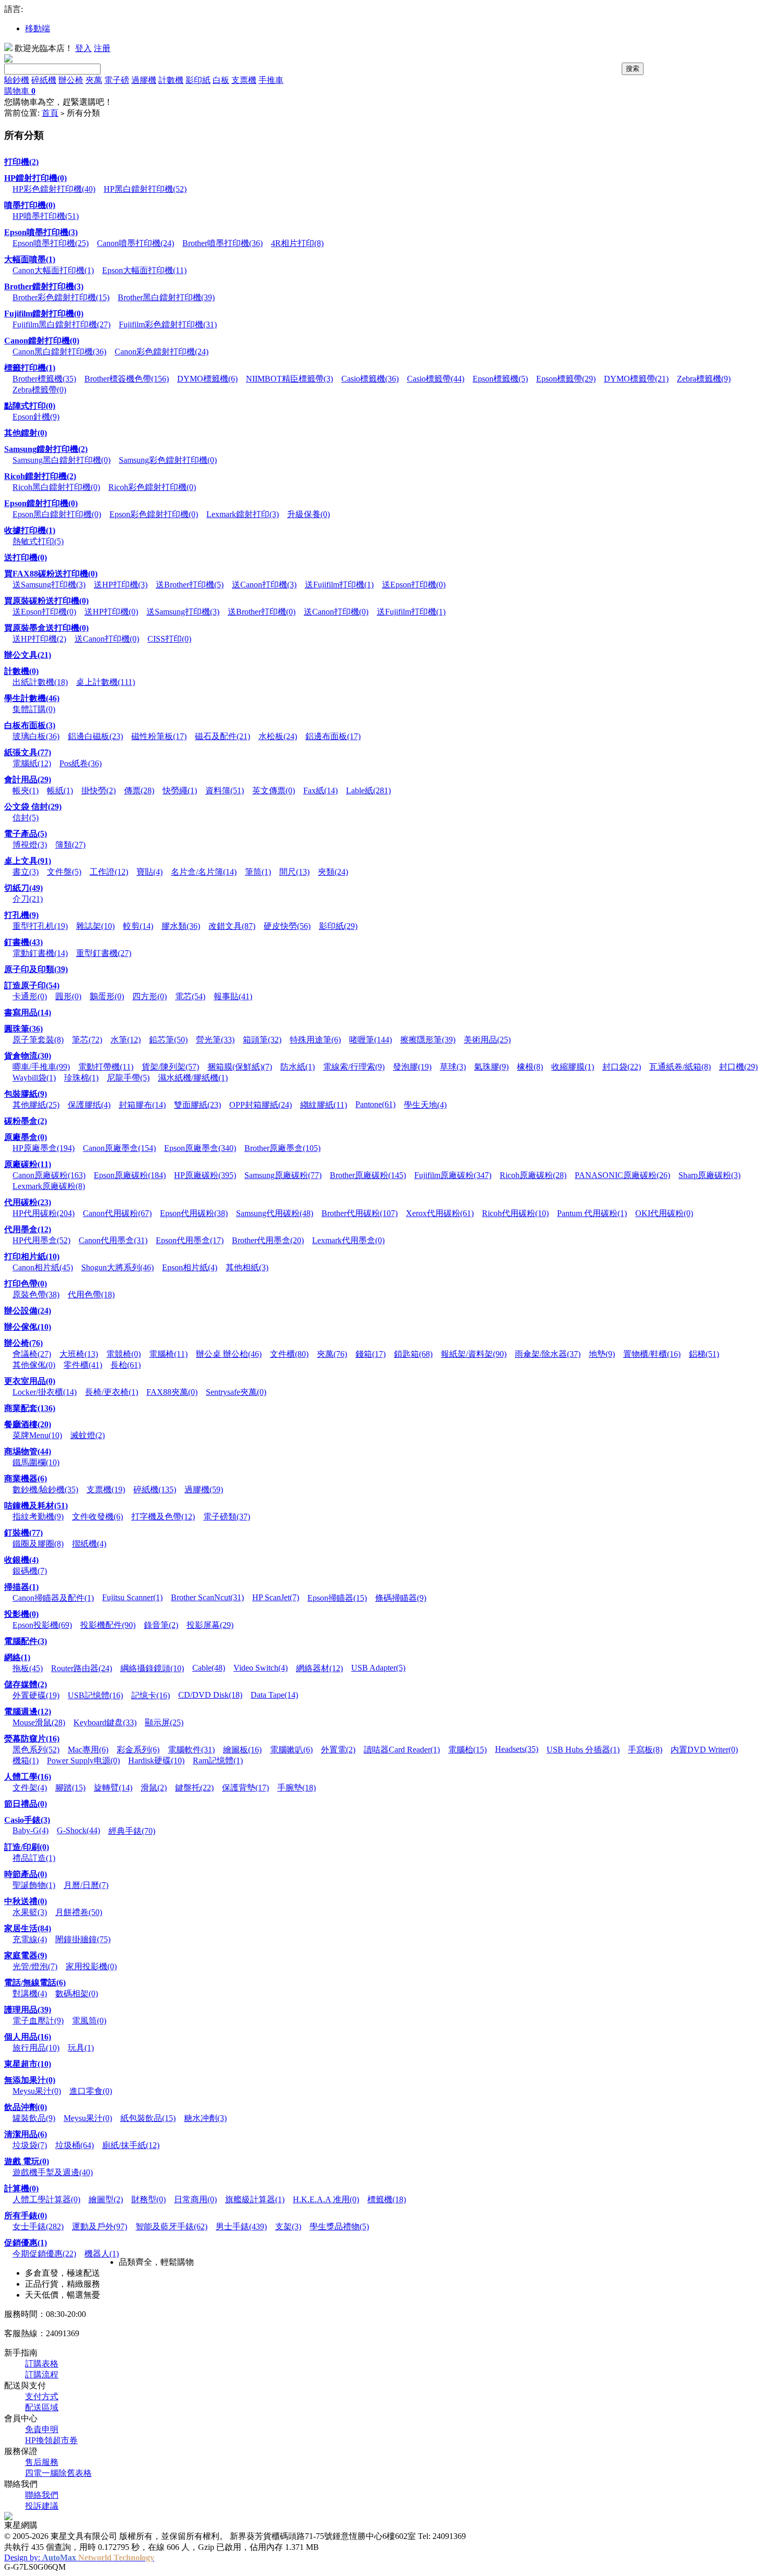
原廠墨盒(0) (26, 1137)
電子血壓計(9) (38, 2021)
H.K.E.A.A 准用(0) (326, 2199)
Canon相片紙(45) (43, 1267)
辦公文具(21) (28, 655)
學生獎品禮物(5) (339, 2227)
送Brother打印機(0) (262, 612)
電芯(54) (190, 996)
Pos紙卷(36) (81, 763)
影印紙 (198, 80)
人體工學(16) (28, 1777)
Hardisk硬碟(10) (156, 1761)
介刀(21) (28, 899)
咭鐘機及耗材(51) (36, 1506)
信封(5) (26, 818)
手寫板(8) (645, 1750)
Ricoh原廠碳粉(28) (533, 1175)
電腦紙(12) (32, 763)
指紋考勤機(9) (38, 1517)
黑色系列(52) (36, 1750)
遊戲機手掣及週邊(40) (53, 2172)
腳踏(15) (70, 1788)
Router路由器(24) (82, 1668)
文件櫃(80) (289, 1354)
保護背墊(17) (245, 1788)
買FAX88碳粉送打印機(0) (51, 574)
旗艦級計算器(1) (255, 2199)
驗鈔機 (17, 80)
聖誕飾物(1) (34, 1885)
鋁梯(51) (704, 1354)
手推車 (271, 80)
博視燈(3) (30, 845)
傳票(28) (139, 790)
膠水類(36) (181, 926)
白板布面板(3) (30, 725)
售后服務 (42, 2462)
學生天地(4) (425, 1105)
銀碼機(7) (30, 1571)
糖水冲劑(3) (205, 2118)
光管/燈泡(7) (35, 1966)
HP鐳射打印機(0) (35, 178)
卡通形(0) (30, 996)
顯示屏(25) (164, 1722)
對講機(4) (30, 1994)
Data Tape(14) (274, 1695)
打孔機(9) (21, 915)
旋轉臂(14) (113, 1788)
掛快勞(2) (98, 790)
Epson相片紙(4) (190, 1267)
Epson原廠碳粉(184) (130, 1175)
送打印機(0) (26, 557)
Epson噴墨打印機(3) (41, 232)
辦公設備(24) (28, 1311)
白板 (221, 80)
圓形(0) (68, 996)
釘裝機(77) (23, 1533)
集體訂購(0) (34, 709)
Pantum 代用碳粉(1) (592, 1213)
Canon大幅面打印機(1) (53, 270)
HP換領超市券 (51, 2440)
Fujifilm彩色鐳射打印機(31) (168, 324)
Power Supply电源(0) (83, 1761)
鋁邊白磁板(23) (95, 736)
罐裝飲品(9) (34, 2118)
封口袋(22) (622, 1067)
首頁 (50, 113)
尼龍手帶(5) (128, 1078)
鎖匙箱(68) (413, 1354)
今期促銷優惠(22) (44, 2254)
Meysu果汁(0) (37, 2091)
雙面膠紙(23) (197, 1105)
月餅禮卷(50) (79, 1912)
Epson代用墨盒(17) (190, 1240)
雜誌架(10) (95, 926)
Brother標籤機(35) (44, 379)
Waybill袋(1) (34, 1078)
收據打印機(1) (30, 530)
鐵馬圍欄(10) (36, 1462)
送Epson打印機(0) (414, 585)
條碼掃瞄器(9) (401, 1598)
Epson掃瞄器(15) (337, 1598)
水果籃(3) (30, 1912)
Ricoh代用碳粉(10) (515, 1213)
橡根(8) (530, 1067)
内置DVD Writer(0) (704, 1750)
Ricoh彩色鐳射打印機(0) (152, 487)
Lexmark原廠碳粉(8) (49, 1186)
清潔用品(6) (26, 2134)
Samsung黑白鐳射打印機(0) (61, 460)
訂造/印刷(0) (27, 1847)
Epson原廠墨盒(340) (200, 1148)
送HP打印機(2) (39, 639)
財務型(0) (149, 2199)
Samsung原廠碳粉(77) (283, 1175)
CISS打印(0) (169, 639)
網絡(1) (17, 1657)
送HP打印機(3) (121, 585)
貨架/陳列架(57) (170, 1067)
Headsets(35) (517, 1749)
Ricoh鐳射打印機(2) (40, 476)
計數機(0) (21, 671)
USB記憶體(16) (95, 1695)
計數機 (171, 80)
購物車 (20, 91)
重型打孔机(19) (40, 926)
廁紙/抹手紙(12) (131, 2145)
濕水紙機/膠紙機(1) (193, 1078)
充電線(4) (30, 1939)
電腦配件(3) (26, 1641)
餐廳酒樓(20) (28, 1424)
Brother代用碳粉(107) (360, 1213)
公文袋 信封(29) (33, 807)
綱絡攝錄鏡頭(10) (152, 1668)
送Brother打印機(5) (190, 585)
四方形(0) (150, 996)
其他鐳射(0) (26, 433)
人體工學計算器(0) (46, 2199)
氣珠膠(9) (491, 1067)
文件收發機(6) (97, 1517)
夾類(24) (333, 872)
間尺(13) (294, 872)
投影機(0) (21, 1614)
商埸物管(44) (28, 1451)
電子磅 (117, 80)
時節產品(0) (26, 1874)
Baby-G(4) (30, 1830)
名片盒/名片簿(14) (204, 872)
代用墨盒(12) (28, 1229)
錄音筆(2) (161, 1625)
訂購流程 (42, 2375)
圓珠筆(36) (23, 1029)
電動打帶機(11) (106, 1067)
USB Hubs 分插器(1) (583, 1750)
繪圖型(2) (106, 2199)
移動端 (38, 28)
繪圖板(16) (242, 1750)
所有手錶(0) (26, 2216)
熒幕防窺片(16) (32, 1739)
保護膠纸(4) (89, 1105)
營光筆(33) (215, 1040)
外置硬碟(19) (36, 1695)
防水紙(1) (298, 1067)
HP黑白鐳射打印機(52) (145, 189)
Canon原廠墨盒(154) (119, 1148)
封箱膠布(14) (142, 1105)
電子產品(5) (26, 834)
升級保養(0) (308, 514)
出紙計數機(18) (40, 682)
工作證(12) (109, 872)
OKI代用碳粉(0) (664, 1213)
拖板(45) (28, 1668)
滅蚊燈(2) (88, 1435)
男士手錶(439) (241, 2227)
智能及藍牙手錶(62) (171, 2227)
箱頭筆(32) (262, 1040)
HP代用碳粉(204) (44, 1213)
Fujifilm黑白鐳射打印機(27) (61, 324)
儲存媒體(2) (26, 1684)
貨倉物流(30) (28, 1056)
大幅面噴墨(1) (30, 259)
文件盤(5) (64, 872)
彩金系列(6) (138, 1750)
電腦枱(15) (467, 1750)
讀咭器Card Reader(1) (402, 1750)
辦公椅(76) (23, 1343)
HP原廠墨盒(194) (44, 1148)
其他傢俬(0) (34, 1365)
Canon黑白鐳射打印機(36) (59, 352)
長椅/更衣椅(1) (112, 1392)
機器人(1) (102, 2254)
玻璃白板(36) (36, 736)
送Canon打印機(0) (336, 612)
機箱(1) (26, 1761)
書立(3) (26, 872)
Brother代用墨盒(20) (268, 1240)
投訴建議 (42, 2506)
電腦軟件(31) (191, 1750)
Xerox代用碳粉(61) (440, 1213)
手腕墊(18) (296, 1788)
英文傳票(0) (274, 790)
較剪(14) (138, 926)
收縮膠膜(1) (573, 1067)
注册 (102, 48)
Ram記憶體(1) (218, 1761)
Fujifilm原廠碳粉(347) (453, 1175)
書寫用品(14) (28, 1013)
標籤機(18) (387, 2199)
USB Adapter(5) (378, 1668)
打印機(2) (21, 162)
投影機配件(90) (108, 1625)
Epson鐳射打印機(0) (41, 503)
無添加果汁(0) (30, 2080)
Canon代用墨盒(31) (113, 1240)
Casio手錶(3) (27, 1820)
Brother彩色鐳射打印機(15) (61, 297)
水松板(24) (278, 736)
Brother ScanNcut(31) (207, 1597)
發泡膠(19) (412, 1067)
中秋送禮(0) (26, 1901)
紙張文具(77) (28, 752)
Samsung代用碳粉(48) (275, 1213)
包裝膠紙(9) (26, 1094)
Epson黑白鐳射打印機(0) (57, 514)
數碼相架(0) (77, 1994)
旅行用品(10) (36, 2048)
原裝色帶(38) (36, 1295)
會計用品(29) (28, 780)
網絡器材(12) (319, 1668)
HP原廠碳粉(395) (205, 1175)
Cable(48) (209, 1668)
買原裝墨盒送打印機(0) (46, 628)
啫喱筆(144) (370, 1040)
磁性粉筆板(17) (159, 736)
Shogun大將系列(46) (118, 1267)
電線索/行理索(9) (354, 1067)
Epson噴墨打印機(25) (51, 243)
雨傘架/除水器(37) (548, 1354)
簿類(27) (70, 845)
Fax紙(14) (320, 790)
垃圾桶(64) (75, 2145)
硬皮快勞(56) (287, 926)
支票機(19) (106, 1489)
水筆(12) (126, 1040)
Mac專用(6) (88, 1750)
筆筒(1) (258, 872)
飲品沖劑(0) (26, 2107)
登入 (83, 48)
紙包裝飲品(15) (148, 2118)
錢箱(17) (370, 1354)
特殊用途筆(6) (315, 1040)
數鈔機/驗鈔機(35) (45, 1489)
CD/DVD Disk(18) (210, 1695)
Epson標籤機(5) (500, 379)
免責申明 (42, 2429)
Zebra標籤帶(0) (39, 390)
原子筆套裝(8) (38, 1040)
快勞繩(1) (180, 790)
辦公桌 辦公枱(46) (229, 1354)
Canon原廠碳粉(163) (49, 1175)
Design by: (79, 2557)
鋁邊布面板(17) (333, 736)
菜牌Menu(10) (37, 1435)
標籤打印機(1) (30, 368)
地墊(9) (602, 1354)
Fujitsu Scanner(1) (132, 1597)
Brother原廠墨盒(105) (282, 1148)
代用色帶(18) (91, 1295)
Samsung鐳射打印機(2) (46, 449)
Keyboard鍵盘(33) (105, 1722)
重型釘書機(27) (104, 953)
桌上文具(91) (28, 861)
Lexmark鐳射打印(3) (243, 514)
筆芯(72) (87, 1040)
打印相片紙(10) (32, 1256)
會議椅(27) (32, 1354)
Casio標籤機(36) (370, 379)
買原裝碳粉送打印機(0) (46, 601)
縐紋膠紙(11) (324, 1105)
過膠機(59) (204, 1489)
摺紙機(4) (89, 1544)
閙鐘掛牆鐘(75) (83, 1939)
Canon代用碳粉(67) (117, 1213)
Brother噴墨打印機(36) (223, 243)
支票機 (244, 80)
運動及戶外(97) (100, 2227)
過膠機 (144, 80)
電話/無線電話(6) (35, 1983)
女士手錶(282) (38, 2227)
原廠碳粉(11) (28, 1164)
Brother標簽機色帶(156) (127, 379)
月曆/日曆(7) (86, 1885)
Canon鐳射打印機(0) (42, 341)
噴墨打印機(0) (30, 205)
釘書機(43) (23, 942)
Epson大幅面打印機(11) (144, 270)
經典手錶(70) (132, 1831)
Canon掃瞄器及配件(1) (53, 1598)
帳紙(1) (60, 790)
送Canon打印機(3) (264, 585)
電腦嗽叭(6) (291, 1750)
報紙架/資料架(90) (474, 1354)
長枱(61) (126, 1365)
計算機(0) (21, 2188)
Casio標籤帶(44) (436, 379)
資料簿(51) (225, 790)
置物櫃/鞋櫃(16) (652, 1354)
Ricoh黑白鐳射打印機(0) (56, 487)
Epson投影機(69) (42, 1625)
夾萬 (94, 80)
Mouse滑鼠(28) (39, 1722)
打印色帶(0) (26, 1284)
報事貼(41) (233, 996)
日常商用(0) (195, 2199)
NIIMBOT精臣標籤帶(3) (289, 379)
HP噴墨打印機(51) (46, 216)
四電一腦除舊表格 (58, 2473)
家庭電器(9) (26, 1955)
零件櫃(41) (83, 1365)
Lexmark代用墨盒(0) (348, 1240)
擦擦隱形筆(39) (428, 1040)
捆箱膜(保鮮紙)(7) (240, 1067)
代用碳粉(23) (28, 1202)
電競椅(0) (123, 1354)
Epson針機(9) (36, 417)
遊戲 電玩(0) (27, 2161)
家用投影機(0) (91, 1966)
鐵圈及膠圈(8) (38, 1544)
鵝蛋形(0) (107, 996)
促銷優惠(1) (26, 2243)
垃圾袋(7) (30, 2145)
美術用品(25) (487, 1040)
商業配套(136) (30, 1408)
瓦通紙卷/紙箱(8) (680, 1067)
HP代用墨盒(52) (41, 1240)
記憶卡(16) (151, 1695)
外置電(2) (338, 1750)
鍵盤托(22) (194, 1788)
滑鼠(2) (154, 1788)
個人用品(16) (28, 2037)
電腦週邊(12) (28, 1712)
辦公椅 (71, 80)
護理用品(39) (28, 2010)
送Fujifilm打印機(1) (339, 585)
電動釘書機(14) (40, 953)
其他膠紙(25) (36, 1105)
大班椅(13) (79, 1354)
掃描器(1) (21, 1587)
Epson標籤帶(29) (566, 379)
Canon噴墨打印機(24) (135, 243)
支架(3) (288, 2227)
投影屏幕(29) (210, 1625)
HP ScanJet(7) (276, 1597)
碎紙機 (44, 80)
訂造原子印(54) (32, 985)
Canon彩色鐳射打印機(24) (162, 352)
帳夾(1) (26, 790)
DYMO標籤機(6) (207, 379)
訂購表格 (42, 2364)
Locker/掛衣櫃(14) (45, 1392)
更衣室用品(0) (30, 1381)
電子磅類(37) (227, 1517)
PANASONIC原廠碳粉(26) (622, 1175)
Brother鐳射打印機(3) (44, 286)
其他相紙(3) (247, 1267)
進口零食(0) (91, 2091)
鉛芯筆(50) (168, 1040)
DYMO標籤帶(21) (636, 379)
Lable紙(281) (368, 790)
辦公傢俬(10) (28, 1327)
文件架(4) (30, 1788)
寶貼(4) (150, 872)
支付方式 (42, 2396)
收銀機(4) (21, 1560)
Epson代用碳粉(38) (194, 1213)
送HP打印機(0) (111, 612)
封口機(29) (738, 1067)
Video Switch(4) (261, 1668)
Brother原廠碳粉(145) (368, 1175)
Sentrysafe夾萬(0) (236, 1392)
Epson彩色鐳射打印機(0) (154, 514)
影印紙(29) (338, 926)
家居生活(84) (28, 1928)
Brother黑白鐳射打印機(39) (166, 297)
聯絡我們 (42, 2495)
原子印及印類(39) (36, 969)
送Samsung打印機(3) (49, 585)
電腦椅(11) (168, 1354)
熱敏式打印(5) (38, 541)
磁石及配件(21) (223, 736)
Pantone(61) (375, 1104)
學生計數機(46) (32, 698)
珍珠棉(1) (81, 1078)
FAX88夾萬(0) (172, 1392)
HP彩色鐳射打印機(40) (54, 189)
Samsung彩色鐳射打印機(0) (168, 460)
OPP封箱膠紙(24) (261, 1105)
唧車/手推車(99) (41, 1067)
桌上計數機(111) (106, 682)
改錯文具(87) (232, 926)
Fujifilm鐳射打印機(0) (44, 314)
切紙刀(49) (23, 888)
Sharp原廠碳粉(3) (709, 1175)
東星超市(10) (28, 2064)
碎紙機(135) (155, 1489)
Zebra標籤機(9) (704, 379)
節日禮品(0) (26, 1804)
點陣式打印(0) (30, 406)
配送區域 (42, 2407)
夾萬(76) (332, 1354)
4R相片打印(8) (297, 243)
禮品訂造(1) (34, 1858)
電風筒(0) (89, 2021)
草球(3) (453, 1067)
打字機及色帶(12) (163, 1517)
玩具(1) (81, 2048)
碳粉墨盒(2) (26, 1121)
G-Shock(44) (78, 1830)
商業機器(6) (26, 1479)
